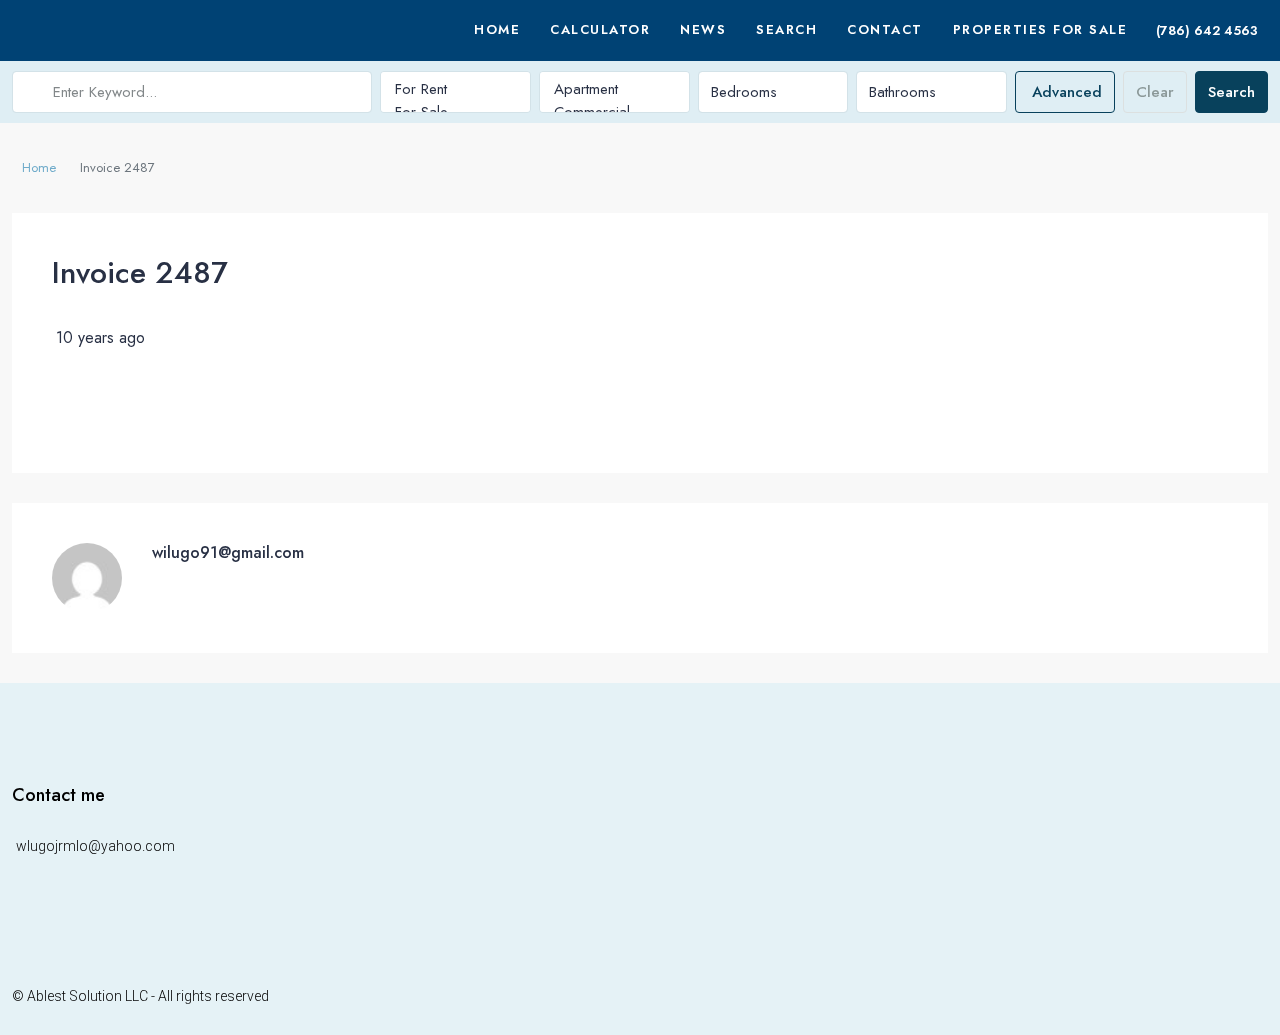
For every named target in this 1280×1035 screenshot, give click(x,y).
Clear (1155, 92)
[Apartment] (614, 89)
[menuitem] (1205, 30)
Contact (885, 29)
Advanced (1067, 92)
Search (786, 29)
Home (497, 29)
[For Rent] (455, 89)
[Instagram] (1232, 995)
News (703, 29)
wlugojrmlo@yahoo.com (95, 846)
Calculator (600, 29)
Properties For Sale (1040, 29)
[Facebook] (1208, 995)
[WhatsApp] (1256, 995)
